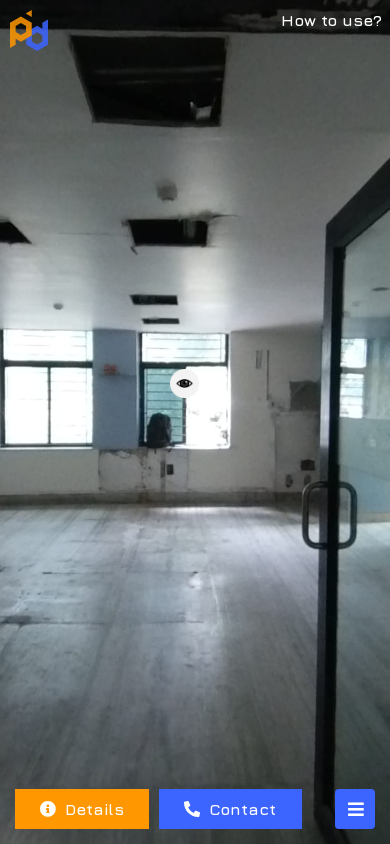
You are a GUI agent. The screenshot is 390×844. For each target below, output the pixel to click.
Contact (240, 809)
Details (92, 809)
